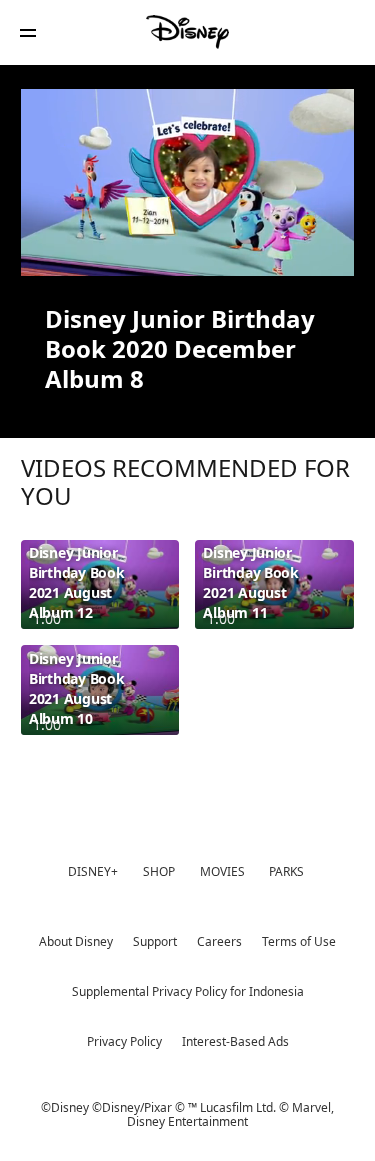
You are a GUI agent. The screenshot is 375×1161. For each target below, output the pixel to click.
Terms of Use (299, 941)
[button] (28, 32)
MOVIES (222, 871)
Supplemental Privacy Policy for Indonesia (188, 991)
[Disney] (188, 32)
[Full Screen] (321, 249)
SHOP (159, 871)
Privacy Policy (124, 1041)
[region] (187, 182)
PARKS (286, 871)
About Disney (76, 941)
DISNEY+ (93, 871)
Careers (219, 941)
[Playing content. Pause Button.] (48, 249)
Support (155, 941)
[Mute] (97, 249)
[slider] (187, 221)
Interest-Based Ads (235, 1041)
